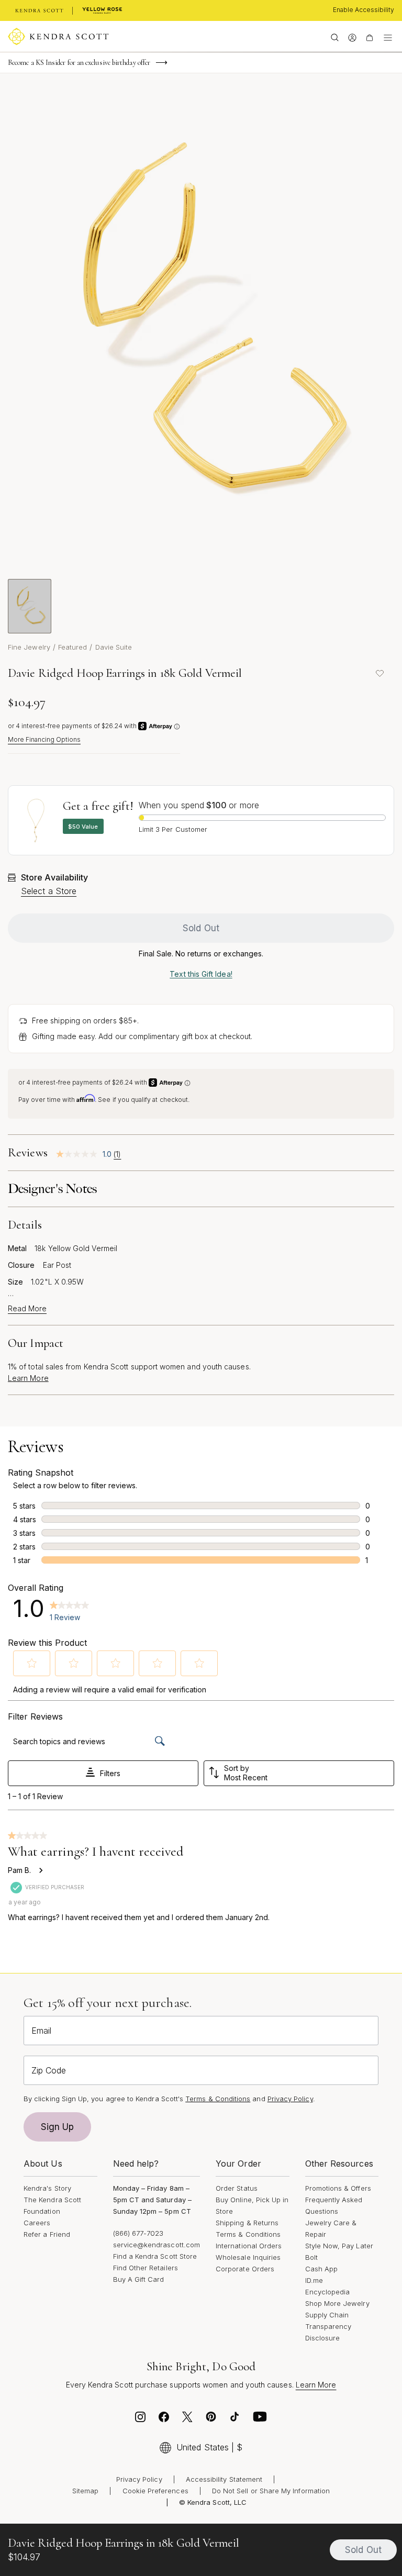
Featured (73, 647)
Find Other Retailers (146, 2268)
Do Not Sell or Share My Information (271, 2491)
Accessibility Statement (224, 2479)
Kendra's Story (47, 2188)
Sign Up (58, 2127)
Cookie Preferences (155, 2491)
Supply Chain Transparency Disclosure (328, 2326)
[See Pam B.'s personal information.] (40, 1870)
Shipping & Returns (247, 2223)
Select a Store (49, 891)
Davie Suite (114, 647)
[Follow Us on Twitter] (187, 2419)
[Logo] (58, 37)
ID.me (314, 2280)
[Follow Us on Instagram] (140, 2419)
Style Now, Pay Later (339, 2246)
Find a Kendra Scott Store (155, 2256)
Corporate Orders (245, 2269)
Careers (37, 2223)
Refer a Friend (47, 2234)
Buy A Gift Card (139, 2279)
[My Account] (352, 37)
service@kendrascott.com (157, 2245)
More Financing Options (44, 739)
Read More (27, 1309)
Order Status (237, 2188)
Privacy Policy (290, 2099)
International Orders (249, 2246)
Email (41, 2031)
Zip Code (49, 2070)
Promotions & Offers (338, 2188)
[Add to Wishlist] (379, 673)
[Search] (335, 37)
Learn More (28, 1378)
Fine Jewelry (29, 647)
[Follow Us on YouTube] (260, 2419)
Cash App (322, 2269)
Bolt (311, 2257)
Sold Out (201, 928)
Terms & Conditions (248, 2234)
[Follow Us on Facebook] (164, 2419)
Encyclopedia (328, 2292)
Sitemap (85, 2491)
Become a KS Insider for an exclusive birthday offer (79, 63)
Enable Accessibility (364, 10)
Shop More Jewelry (337, 2303)
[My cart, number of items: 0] (369, 37)
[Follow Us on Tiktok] (234, 2419)
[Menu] (388, 37)
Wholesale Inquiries (248, 2257)
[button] (32, 1663)
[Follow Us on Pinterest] (211, 2419)
